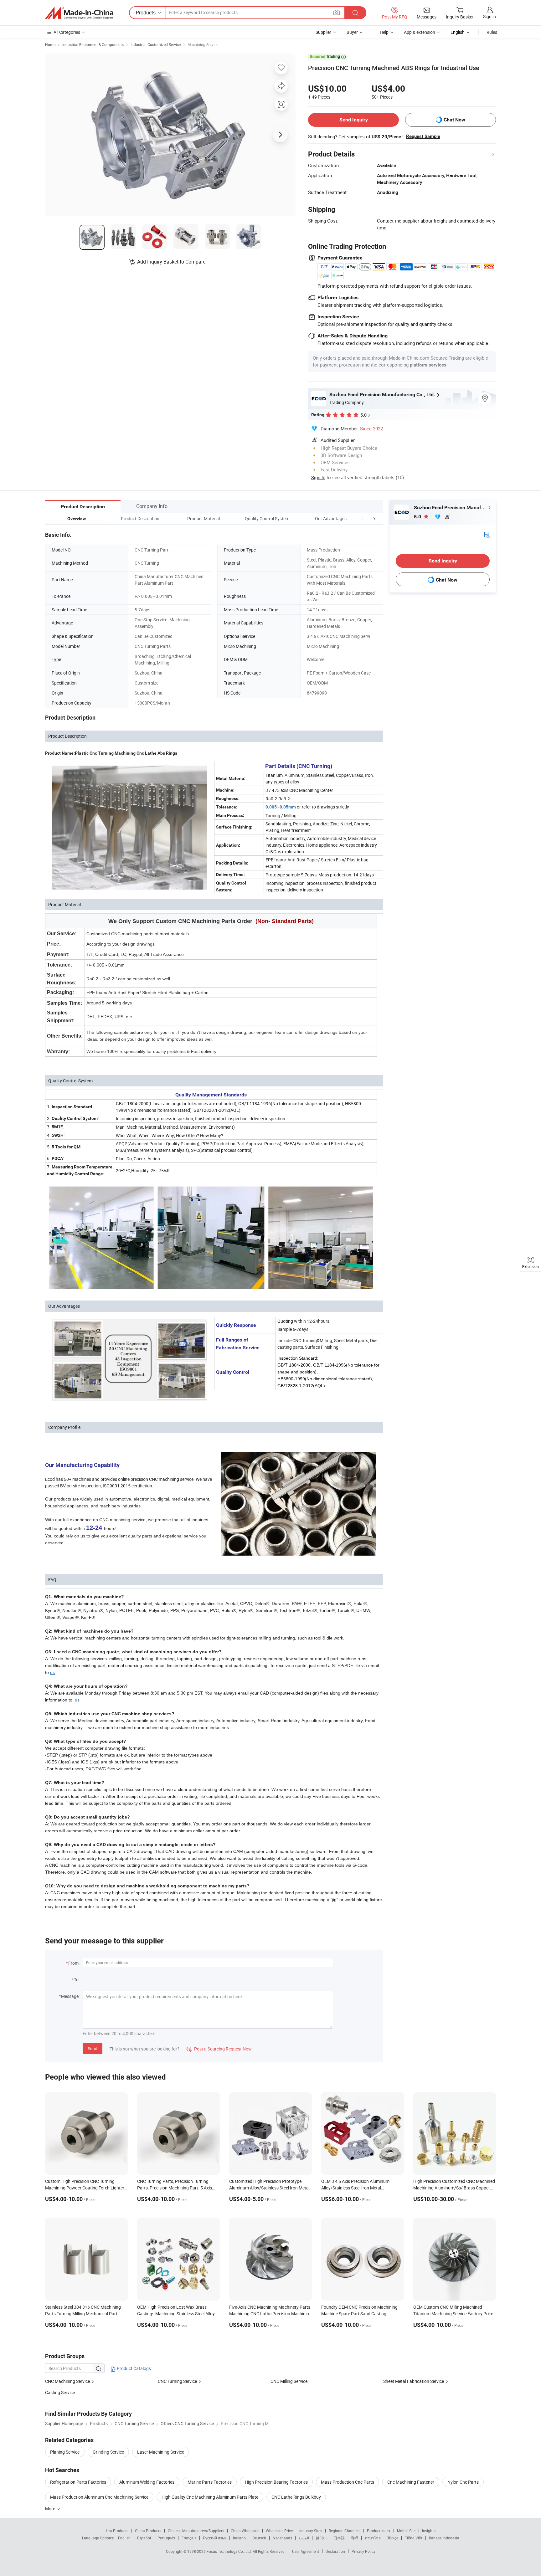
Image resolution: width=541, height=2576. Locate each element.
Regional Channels (345, 2531)
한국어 (321, 2538)
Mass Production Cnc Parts (348, 2482)
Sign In (318, 477)
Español (144, 2538)
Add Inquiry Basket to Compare (171, 262)
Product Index (379, 2531)
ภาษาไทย (373, 2538)
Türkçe (393, 2538)
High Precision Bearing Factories (276, 2482)
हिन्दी (355, 2538)
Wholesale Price (279, 2531)
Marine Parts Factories (210, 2482)
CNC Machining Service (67, 2381)
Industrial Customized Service (156, 44)
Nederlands (282, 2538)
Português (166, 2538)
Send (93, 2048)
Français (189, 2538)
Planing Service (65, 2452)
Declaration (335, 2551)
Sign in (489, 16)
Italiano (239, 2538)
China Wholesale (245, 2531)
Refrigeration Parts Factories (78, 2482)
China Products (148, 2531)
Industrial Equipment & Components (93, 44)
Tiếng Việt (414, 2538)
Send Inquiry (354, 120)
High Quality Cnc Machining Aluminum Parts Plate (210, 2497)
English (124, 2538)
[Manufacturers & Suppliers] (79, 13)
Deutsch (259, 2538)
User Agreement (306, 2551)
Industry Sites (311, 2531)
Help (384, 32)
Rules (492, 32)
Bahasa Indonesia (444, 2538)
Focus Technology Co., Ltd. (230, 2551)
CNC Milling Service (289, 2381)
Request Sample (423, 136)
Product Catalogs (133, 2368)
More (51, 2509)
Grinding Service (108, 2452)
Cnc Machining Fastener (411, 2482)
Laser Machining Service (161, 2452)
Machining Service (203, 44)
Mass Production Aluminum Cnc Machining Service (99, 2497)
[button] (363, 518)
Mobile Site (406, 2531)
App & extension (420, 32)
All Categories (67, 32)
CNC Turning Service (177, 2381)
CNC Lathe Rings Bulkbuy (296, 2497)
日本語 (339, 2538)
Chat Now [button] (454, 120)
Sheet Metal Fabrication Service (414, 2381)
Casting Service (60, 2392)
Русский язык (215, 2538)
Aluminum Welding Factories (147, 2482)
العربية (304, 2538)
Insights (429, 2531)
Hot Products (117, 2531)
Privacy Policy (363, 2551)
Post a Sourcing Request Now (219, 2049)
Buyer (352, 32)
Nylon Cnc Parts (463, 2482)
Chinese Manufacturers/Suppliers (196, 2531)
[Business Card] (487, 534)
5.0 (418, 517)
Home (50, 44)
